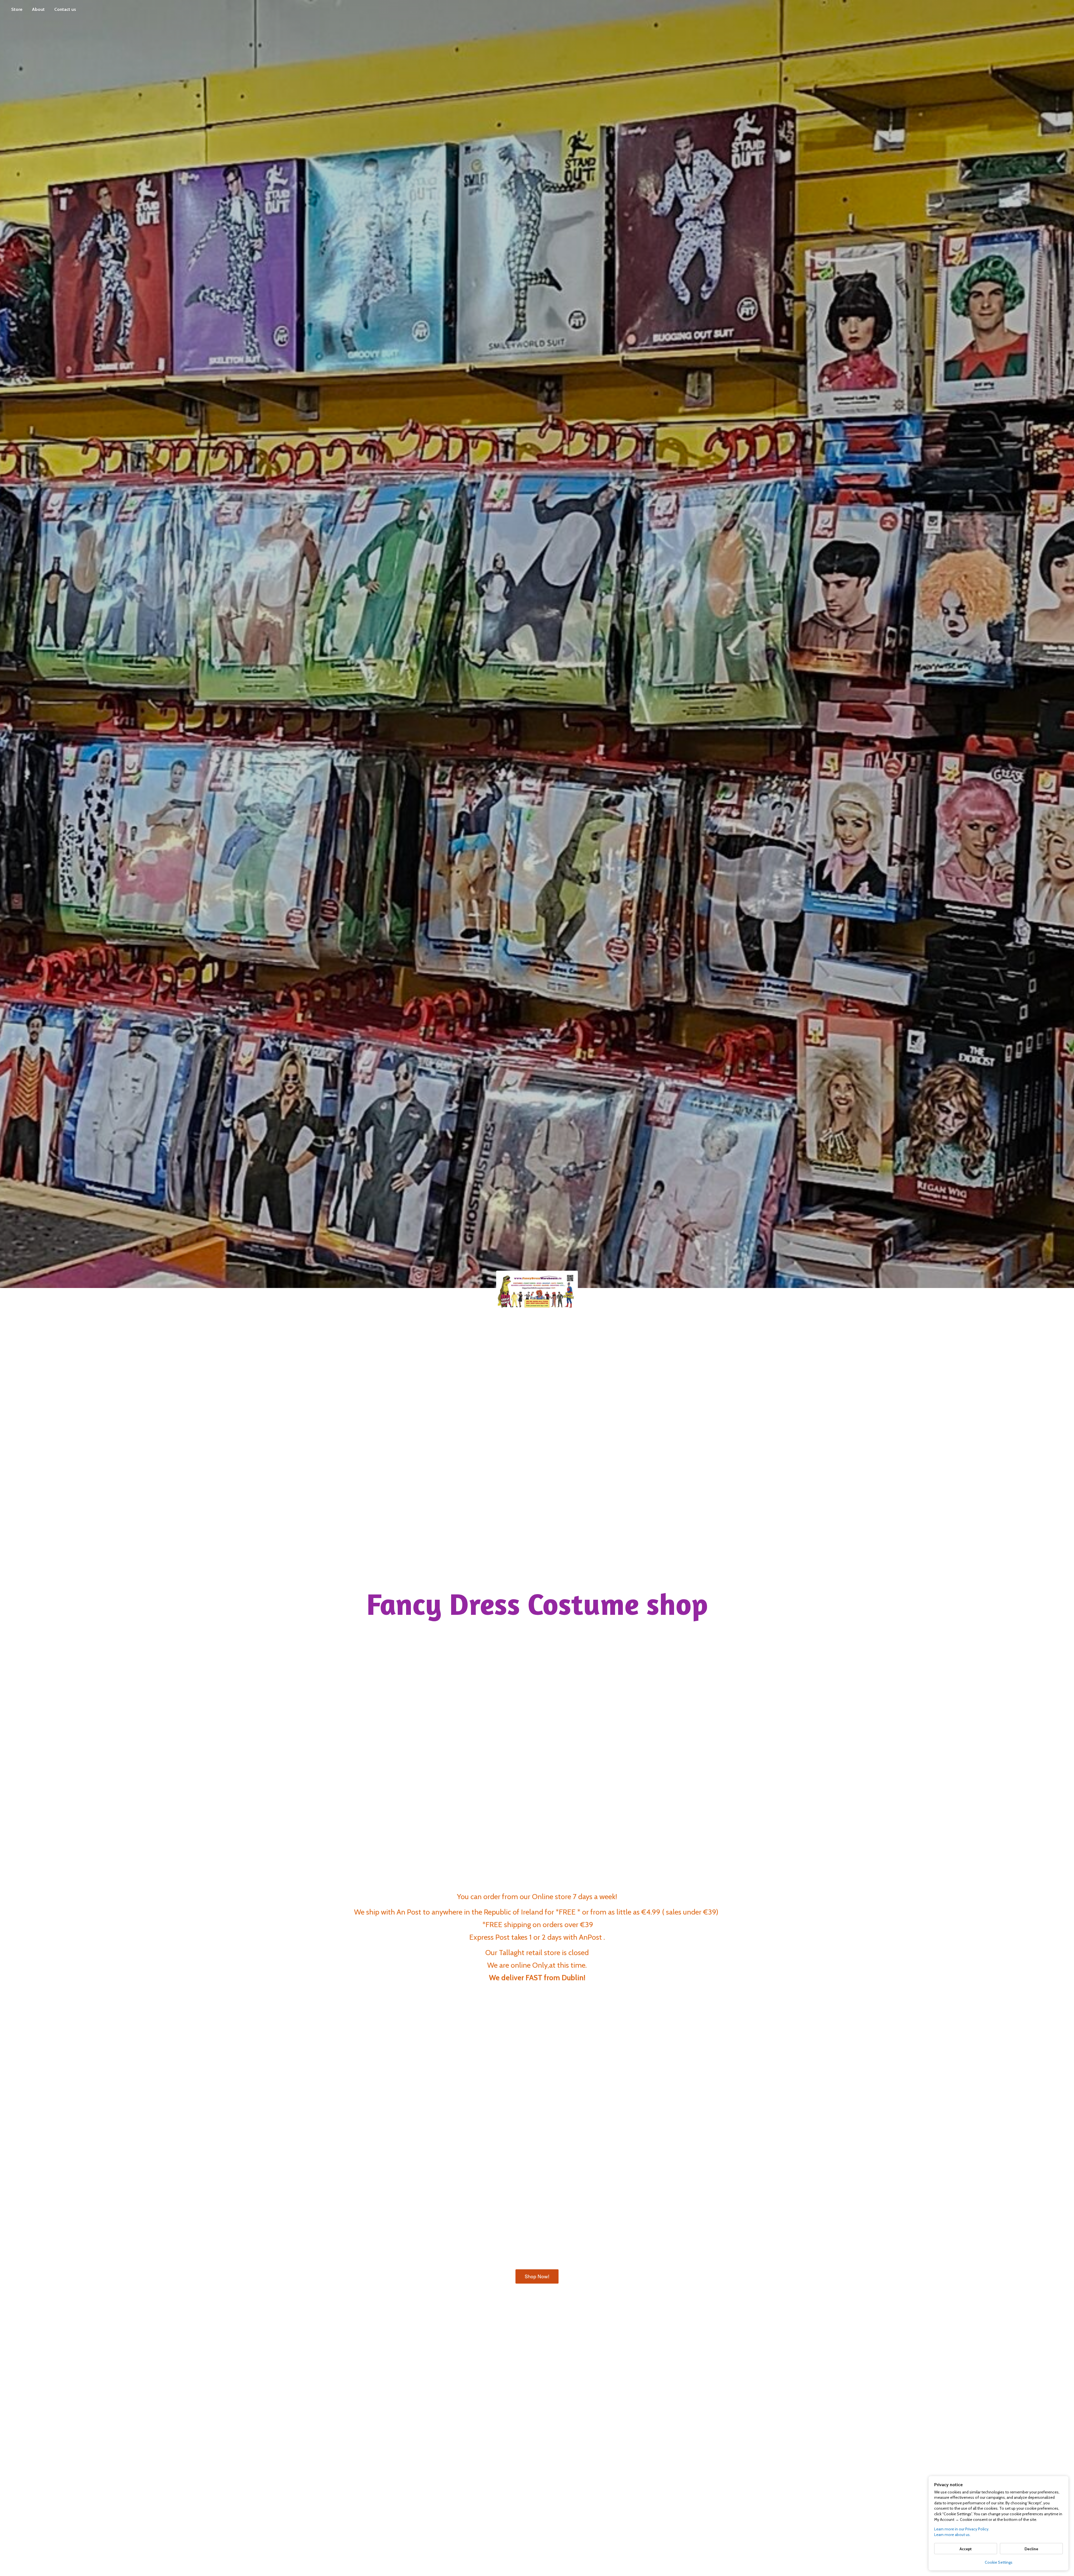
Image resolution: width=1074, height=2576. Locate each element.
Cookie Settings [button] (999, 2562)
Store (17, 9)
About (38, 9)
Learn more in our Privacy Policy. (962, 2529)
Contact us (65, 9)
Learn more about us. (952, 2535)
